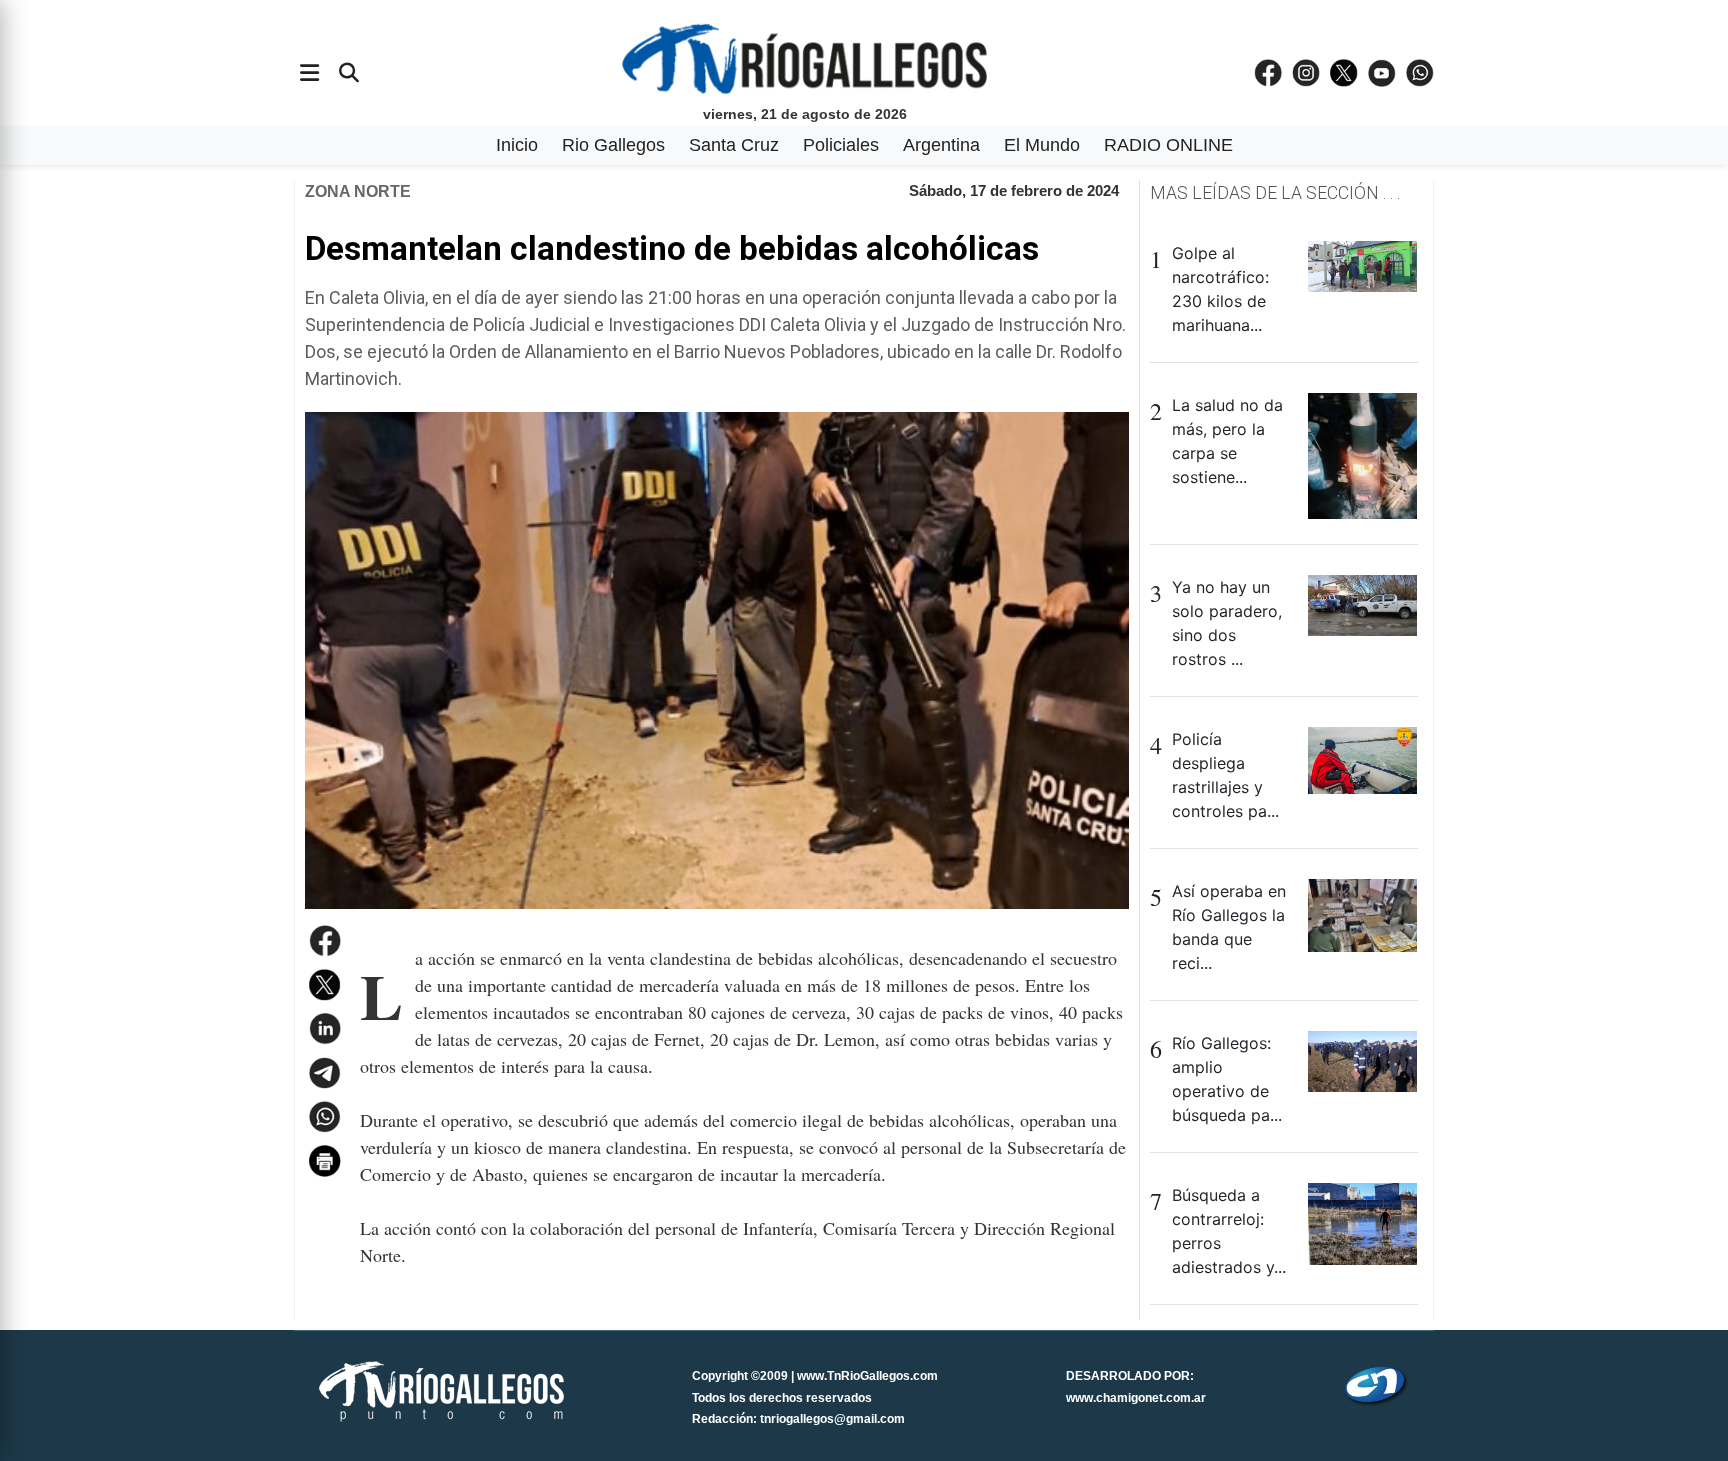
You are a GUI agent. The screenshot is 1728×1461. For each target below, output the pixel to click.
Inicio (517, 145)
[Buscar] (349, 73)
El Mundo (1042, 145)
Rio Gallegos (613, 145)
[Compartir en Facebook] (325, 941)
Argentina (941, 145)
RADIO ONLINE (1168, 145)
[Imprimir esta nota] (325, 1161)
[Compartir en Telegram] (325, 1073)
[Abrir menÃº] (309, 73)
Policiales (841, 145)
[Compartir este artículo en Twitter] (325, 985)
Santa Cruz (734, 145)
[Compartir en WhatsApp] (325, 1117)
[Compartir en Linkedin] (325, 1029)
